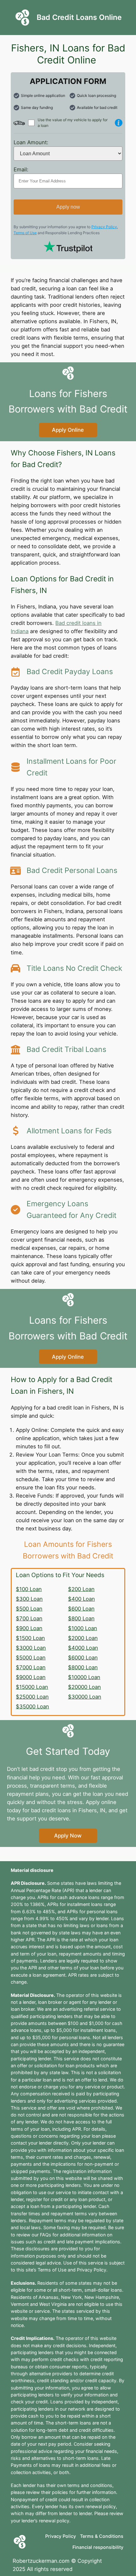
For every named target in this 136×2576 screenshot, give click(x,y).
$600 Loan (81, 1609)
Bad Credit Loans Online (79, 17)
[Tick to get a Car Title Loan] (119, 123)
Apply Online (68, 430)
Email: (21, 169)
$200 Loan (81, 1589)
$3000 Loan (31, 1648)
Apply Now (68, 1836)
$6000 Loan (83, 1658)
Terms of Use (25, 233)
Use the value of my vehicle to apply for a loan (73, 123)
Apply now (68, 207)
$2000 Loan (83, 1638)
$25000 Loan (32, 1697)
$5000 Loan (31, 1658)
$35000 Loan (32, 1706)
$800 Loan (81, 1618)
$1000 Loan (83, 1628)
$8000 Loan (83, 1667)
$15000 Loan (32, 1687)
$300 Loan (29, 1599)
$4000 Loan (83, 1648)
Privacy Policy (104, 227)
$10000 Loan (84, 1677)
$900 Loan (29, 1628)
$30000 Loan (85, 1697)
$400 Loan (81, 1599)
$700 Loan (29, 1618)
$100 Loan (29, 1589)
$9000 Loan (31, 1677)
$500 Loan (29, 1609)
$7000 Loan (31, 1667)
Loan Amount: (31, 142)
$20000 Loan (84, 1687)
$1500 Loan (30, 1638)
